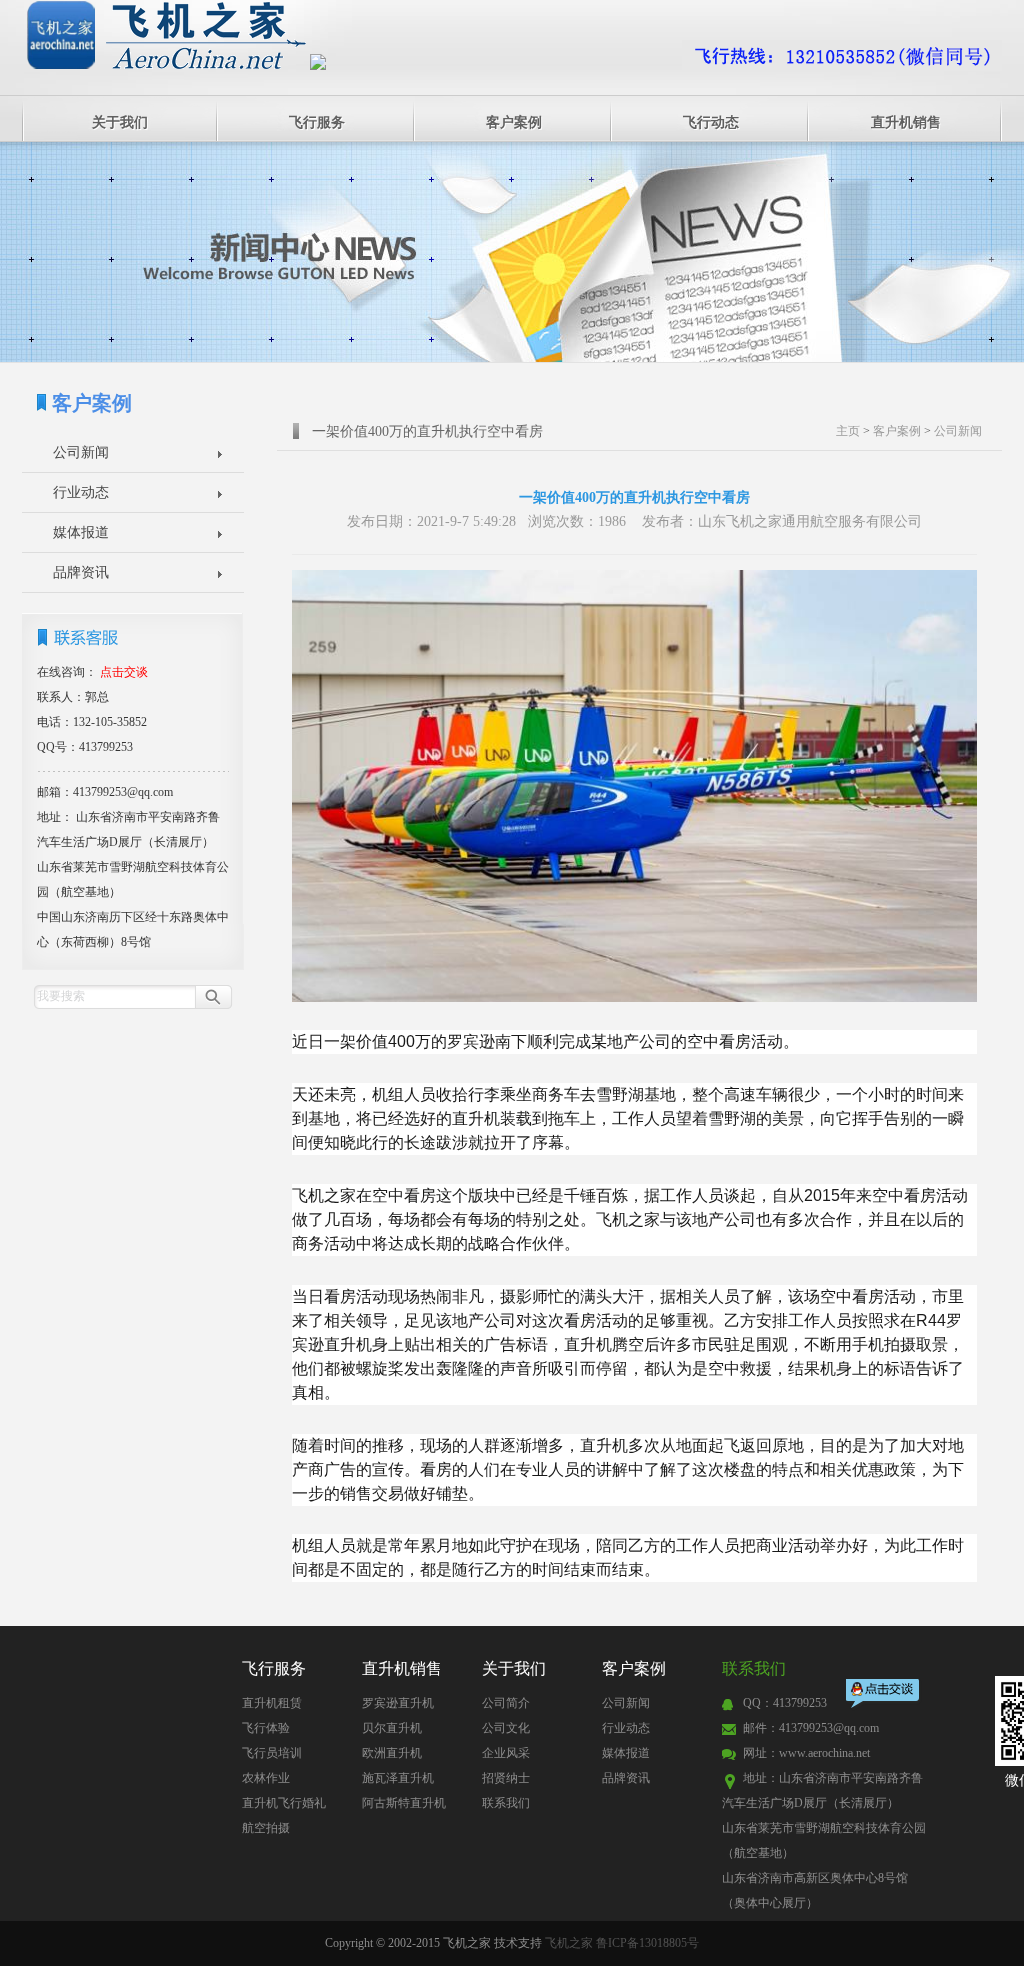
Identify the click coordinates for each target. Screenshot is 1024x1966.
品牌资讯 (81, 572)
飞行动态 (711, 122)
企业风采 (506, 1753)
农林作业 (266, 1778)
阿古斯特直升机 (404, 1803)
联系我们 (506, 1803)
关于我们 (120, 122)
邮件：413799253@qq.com (811, 1728)
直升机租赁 (272, 1703)
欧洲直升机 (392, 1753)
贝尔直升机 (392, 1728)
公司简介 (506, 1703)
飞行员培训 (272, 1753)
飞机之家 (569, 1943)
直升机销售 (906, 122)
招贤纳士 (506, 1778)
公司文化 (506, 1728)
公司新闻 (81, 452)
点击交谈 (884, 1695)
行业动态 (81, 492)
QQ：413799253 (785, 1703)
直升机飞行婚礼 (284, 1803)
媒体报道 (81, 532)
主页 (848, 431)
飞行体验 (266, 1728)
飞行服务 (317, 122)
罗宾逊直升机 (398, 1703)
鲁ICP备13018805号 (647, 1943)
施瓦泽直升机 (398, 1778)
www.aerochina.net (824, 1753)
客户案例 (514, 122)
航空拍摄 (266, 1828)
